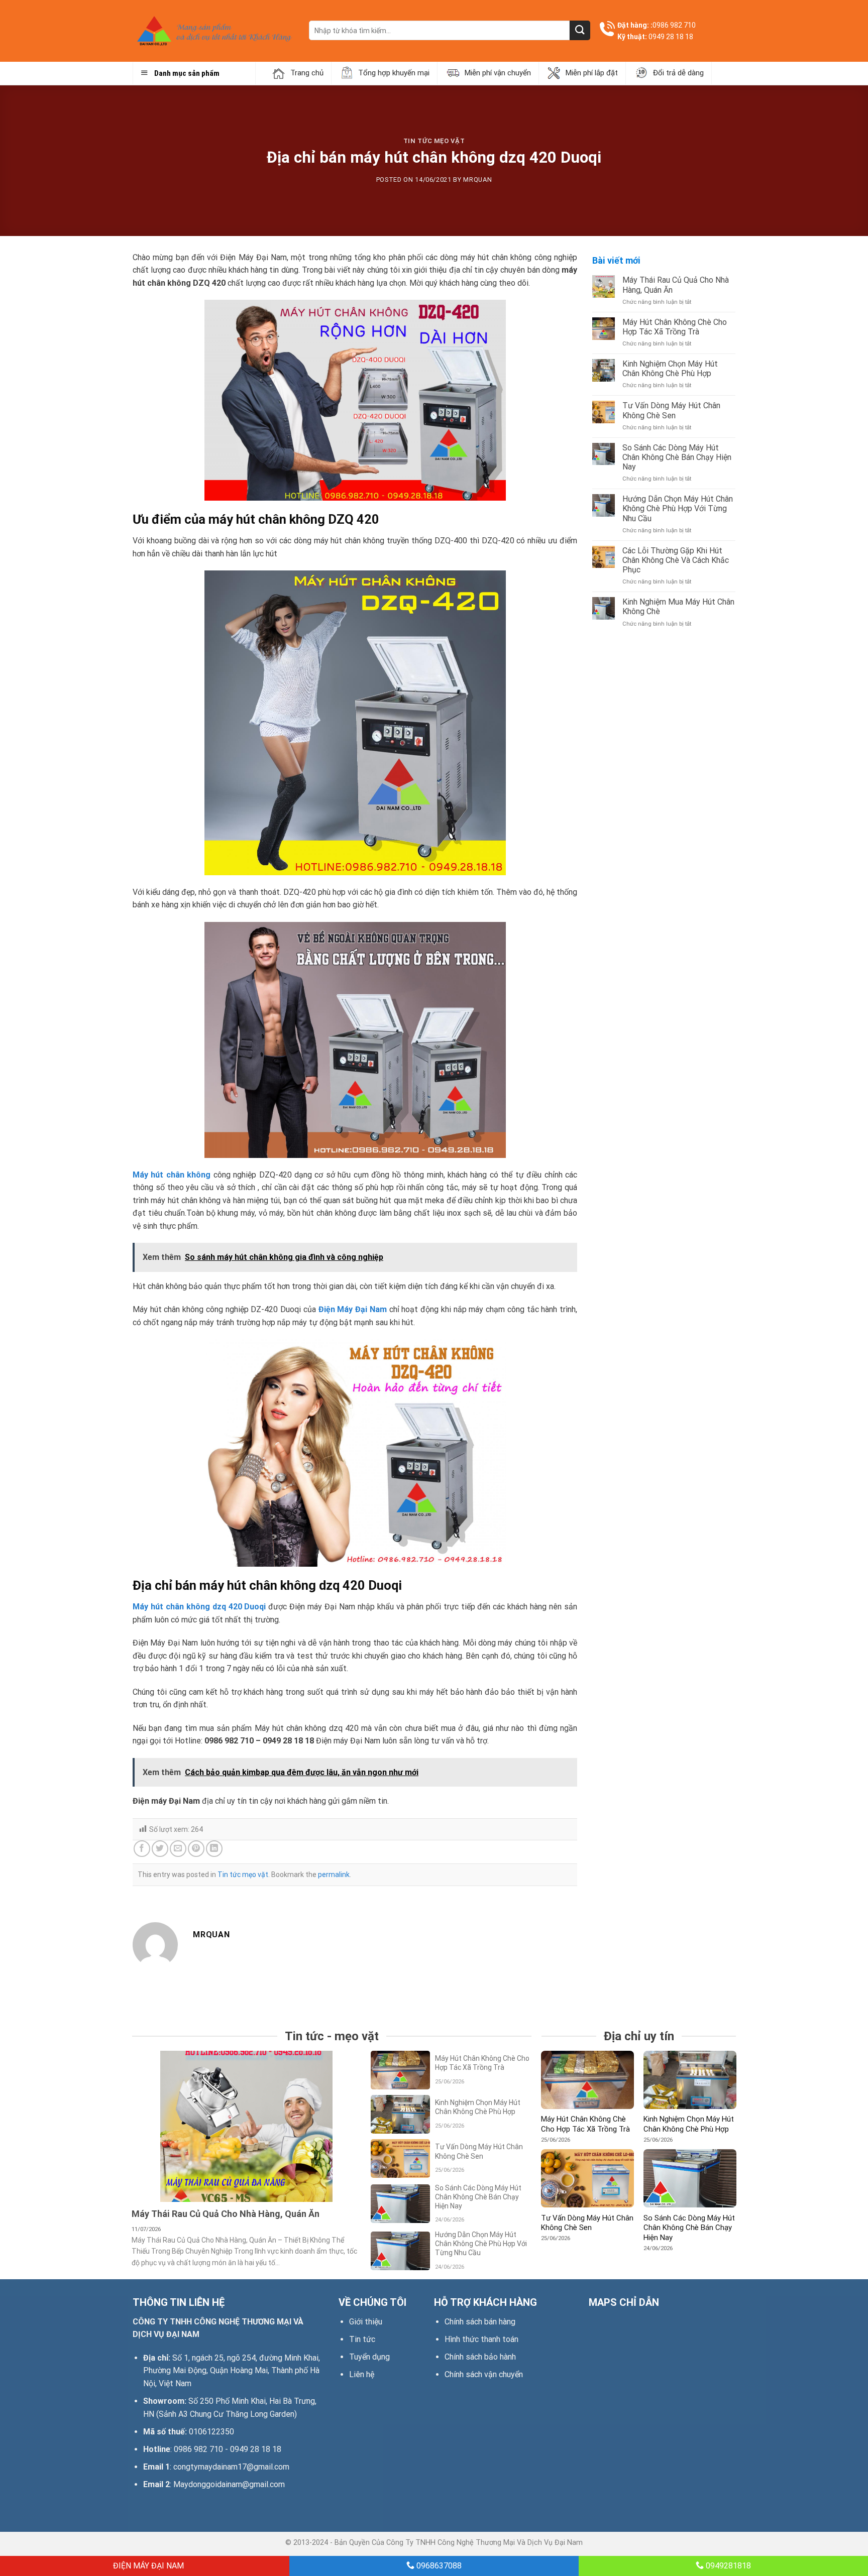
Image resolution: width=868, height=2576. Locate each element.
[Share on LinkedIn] (214, 1849)
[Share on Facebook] (142, 1849)
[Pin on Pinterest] (196, 1849)
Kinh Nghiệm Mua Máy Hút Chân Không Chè (678, 607)
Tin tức (362, 2339)
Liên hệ (362, 2374)
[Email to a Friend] (178, 1849)
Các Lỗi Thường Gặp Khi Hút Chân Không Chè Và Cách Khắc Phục (676, 560)
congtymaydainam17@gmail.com (231, 2467)
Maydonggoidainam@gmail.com (229, 2484)
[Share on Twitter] (160, 1849)
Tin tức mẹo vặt (434, 141)
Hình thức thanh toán (481, 2339)
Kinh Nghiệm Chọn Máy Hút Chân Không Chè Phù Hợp (670, 369)
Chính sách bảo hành (480, 2357)
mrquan (477, 180)
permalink (334, 1875)
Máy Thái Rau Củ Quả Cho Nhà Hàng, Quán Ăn (676, 285)
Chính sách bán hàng (480, 2322)
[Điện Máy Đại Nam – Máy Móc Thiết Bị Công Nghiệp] (213, 31)
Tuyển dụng (369, 2357)
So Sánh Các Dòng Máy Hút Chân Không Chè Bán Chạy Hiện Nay (677, 457)
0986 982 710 (674, 25)
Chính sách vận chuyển (484, 2374)
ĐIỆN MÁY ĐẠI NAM (147, 2566)
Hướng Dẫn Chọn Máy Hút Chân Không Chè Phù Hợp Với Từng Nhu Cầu (678, 508)
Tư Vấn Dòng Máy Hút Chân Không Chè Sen (671, 410)
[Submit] (580, 30)
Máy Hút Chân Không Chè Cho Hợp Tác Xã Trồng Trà (675, 327)
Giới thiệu (366, 2322)
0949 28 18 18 (671, 37)
